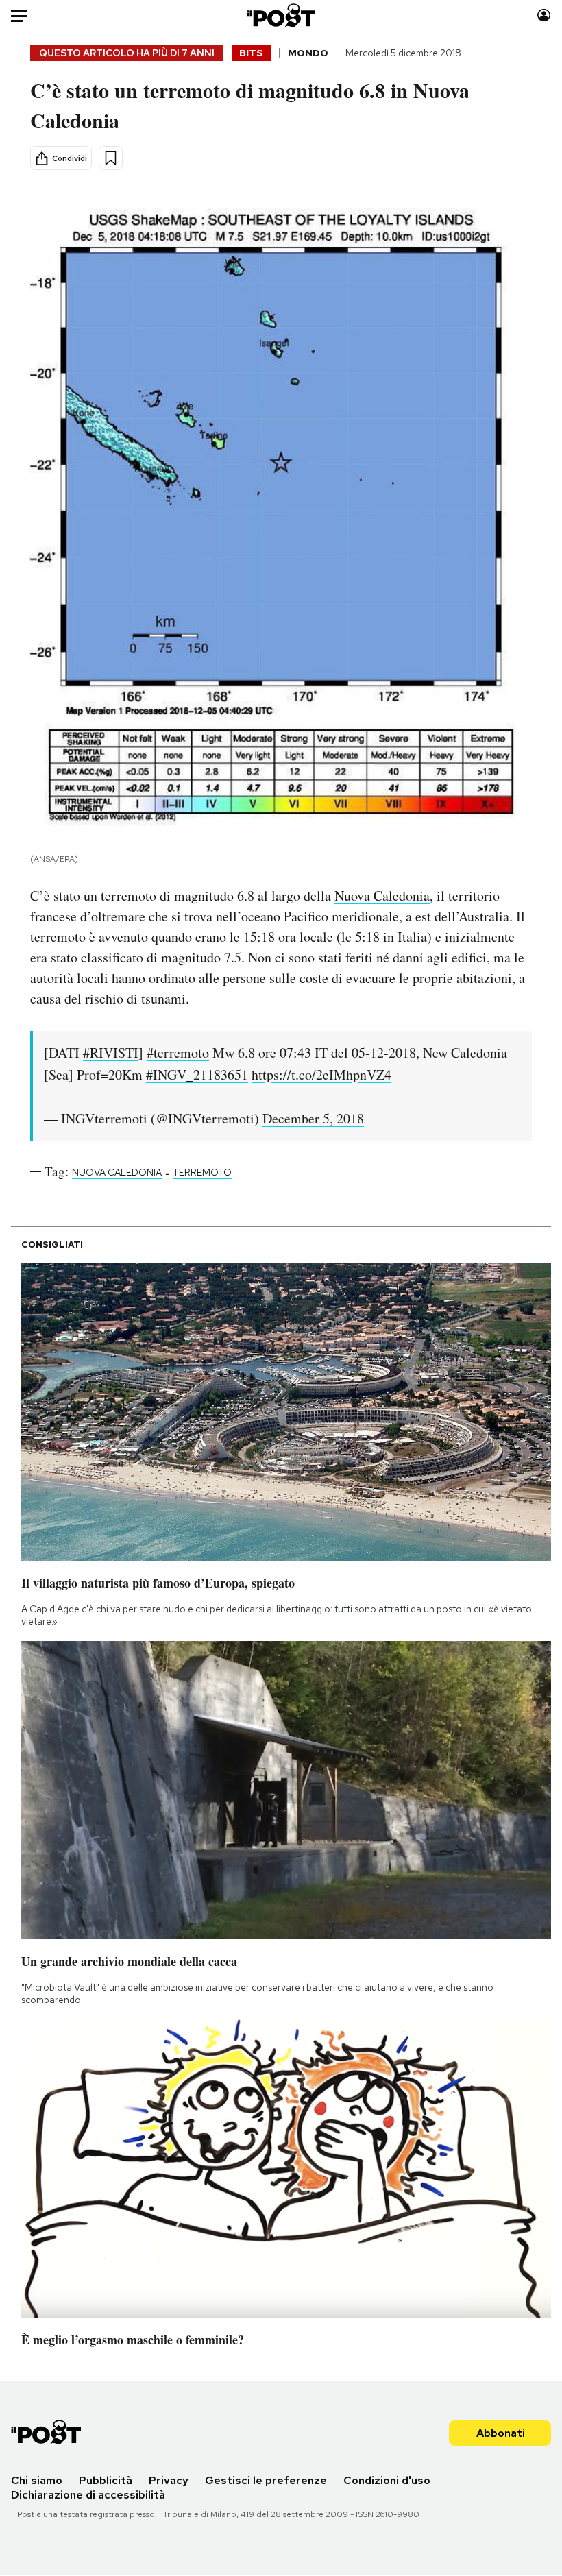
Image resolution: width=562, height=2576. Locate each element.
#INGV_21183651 (197, 1074)
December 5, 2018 (313, 1118)
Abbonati (501, 2433)
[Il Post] (281, 15)
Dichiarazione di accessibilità (88, 2495)
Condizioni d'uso (387, 2480)
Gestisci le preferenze (266, 2480)
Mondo (308, 53)
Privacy (169, 2480)
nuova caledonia (117, 1172)
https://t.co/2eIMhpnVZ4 (321, 1074)
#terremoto (178, 1053)
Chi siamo (37, 2480)
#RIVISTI (111, 1053)
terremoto (202, 1172)
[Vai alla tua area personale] (544, 15)
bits (251, 53)
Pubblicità (106, 2480)
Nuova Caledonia (382, 896)
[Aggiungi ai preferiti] (111, 158)
